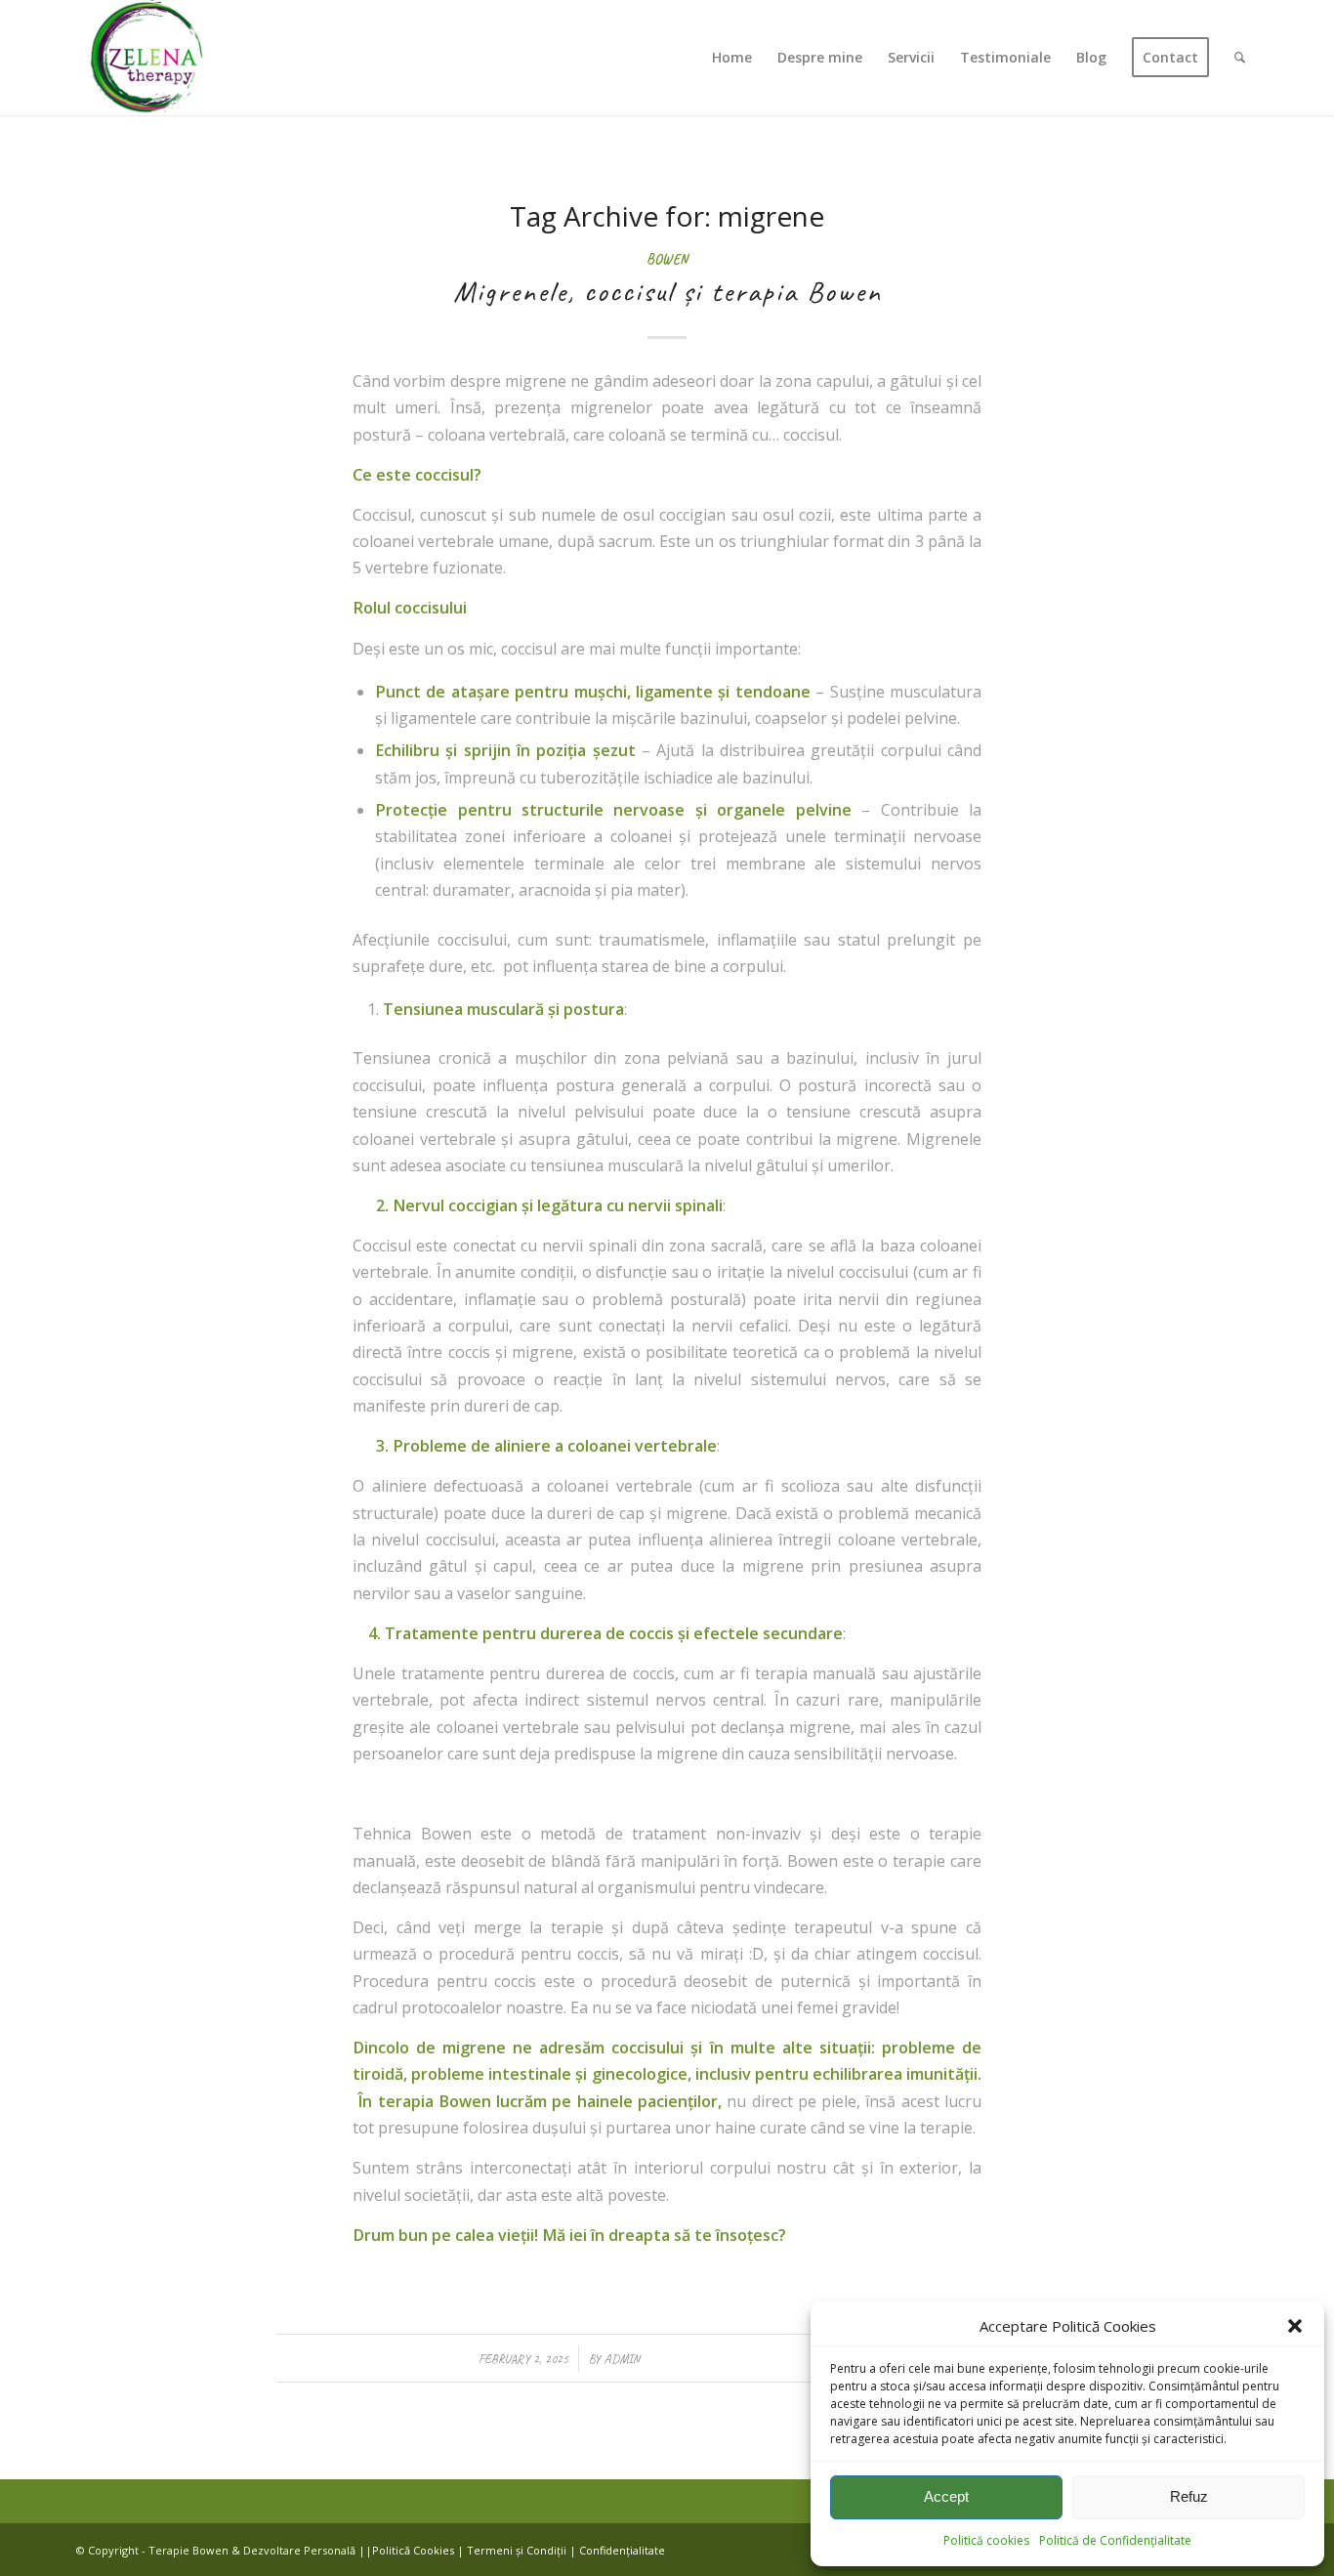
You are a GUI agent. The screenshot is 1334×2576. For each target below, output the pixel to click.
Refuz (1189, 2496)
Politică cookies (986, 2540)
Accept (946, 2496)
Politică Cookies (413, 2550)
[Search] (1240, 58)
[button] (1295, 2326)
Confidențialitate (622, 2550)
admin (622, 2359)
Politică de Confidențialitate (1115, 2540)
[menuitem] (732, 58)
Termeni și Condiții (517, 2550)
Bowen (667, 259)
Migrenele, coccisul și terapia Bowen (667, 291)
